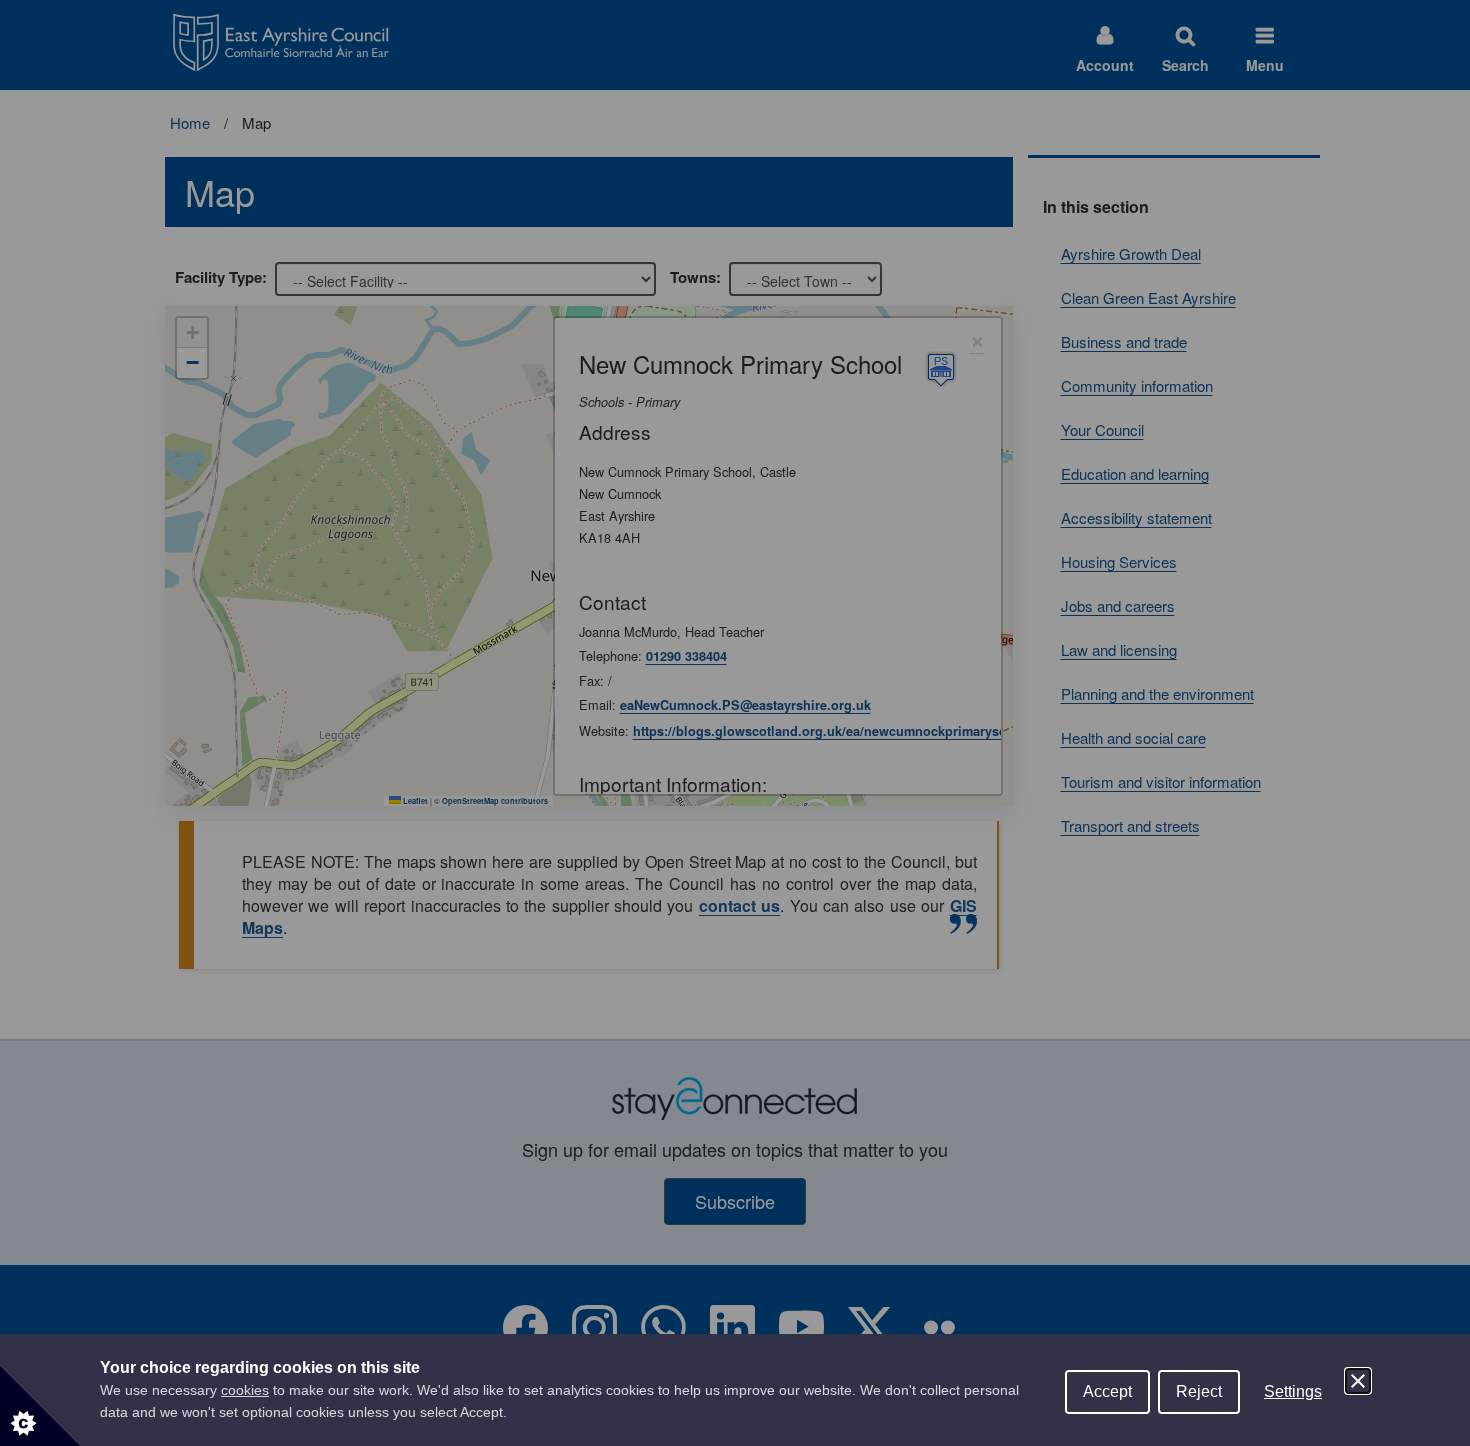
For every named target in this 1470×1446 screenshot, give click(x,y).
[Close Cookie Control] (1358, 1381)
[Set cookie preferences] (40, 1406)
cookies (245, 1390)
